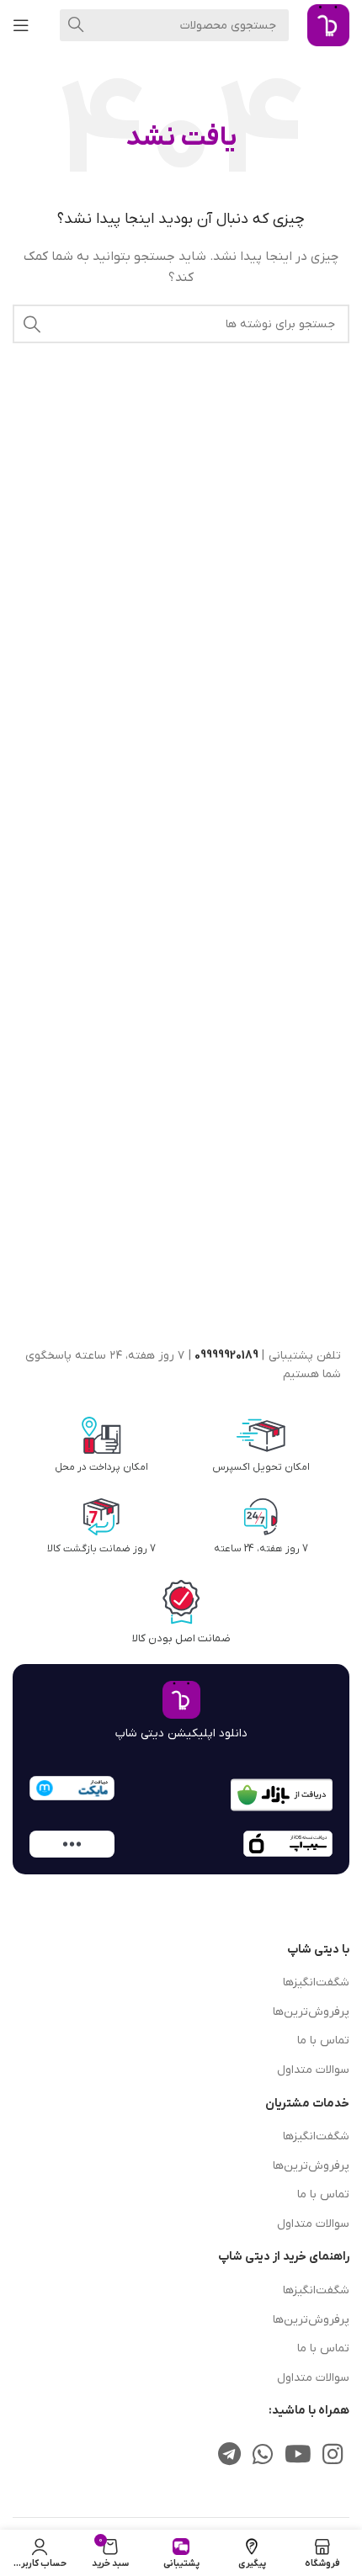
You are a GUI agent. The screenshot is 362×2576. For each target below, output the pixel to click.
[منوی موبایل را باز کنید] (21, 25)
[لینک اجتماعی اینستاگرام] (333, 2456)
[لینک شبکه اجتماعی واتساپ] (263, 2456)
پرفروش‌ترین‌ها (311, 2012)
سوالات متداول (313, 2070)
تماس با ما (323, 2041)
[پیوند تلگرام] (230, 2456)
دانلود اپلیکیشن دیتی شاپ (181, 1733)
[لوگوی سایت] (328, 25)
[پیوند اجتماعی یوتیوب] (298, 2456)
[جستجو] (76, 25)
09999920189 (226, 1356)
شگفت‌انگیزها (316, 1982)
